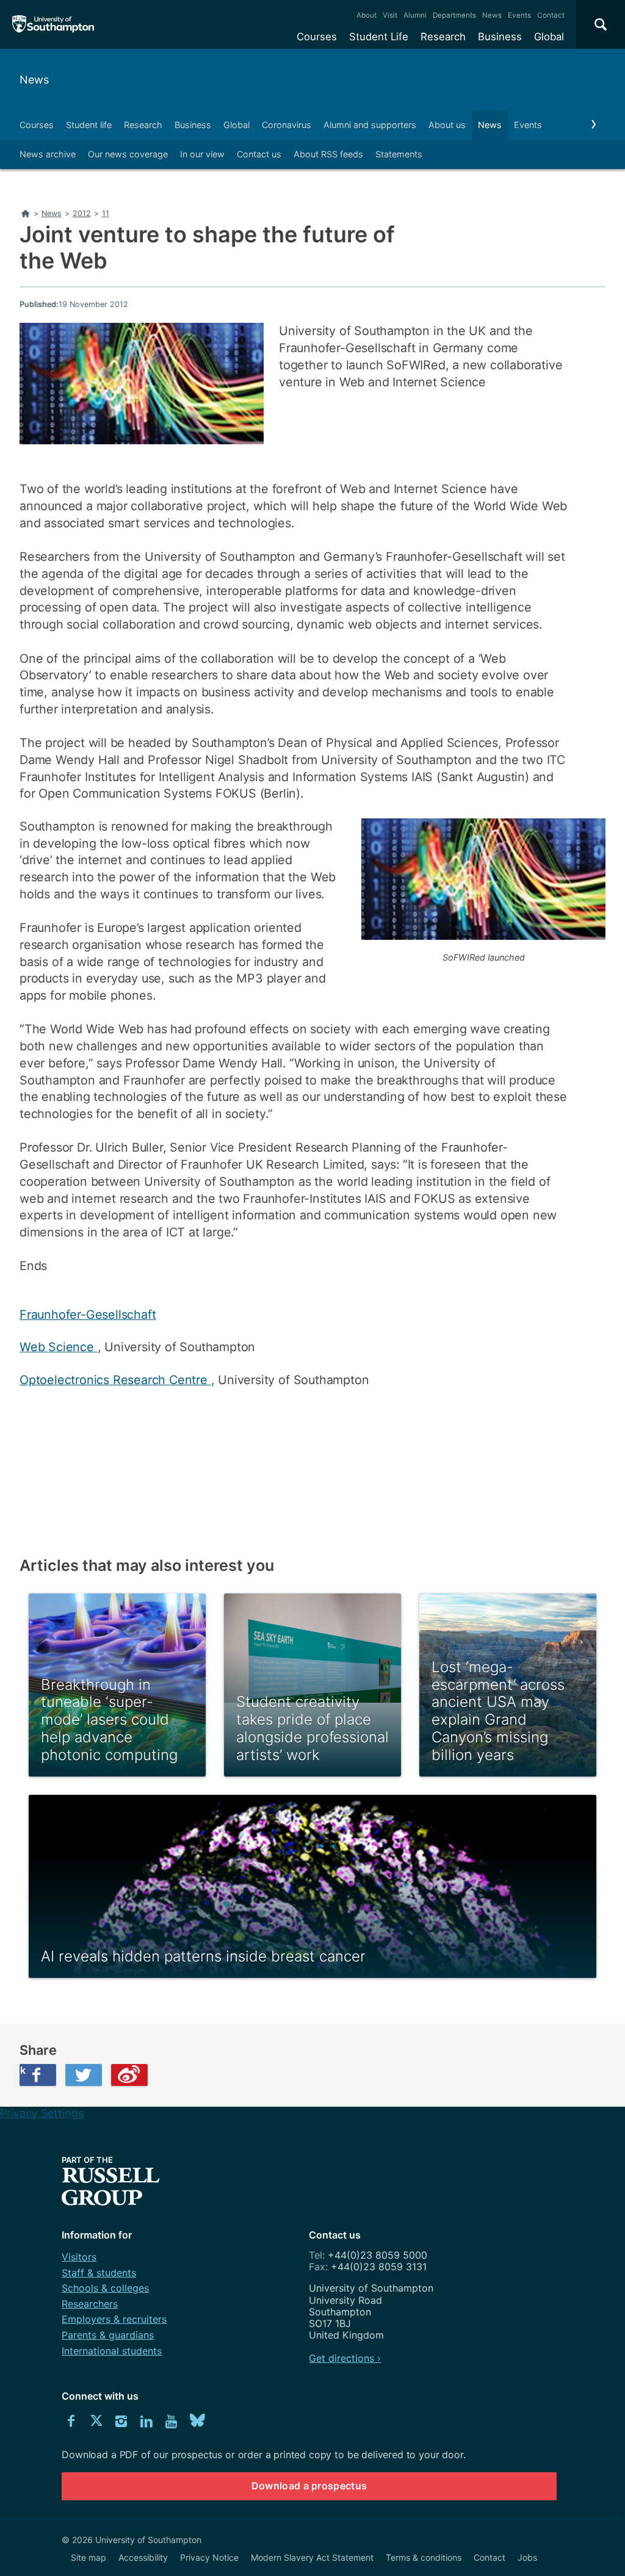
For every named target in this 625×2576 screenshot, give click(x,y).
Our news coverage (128, 154)
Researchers (90, 2304)
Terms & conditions (424, 2557)
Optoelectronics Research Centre (115, 1380)
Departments (454, 15)
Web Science (59, 1347)
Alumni (415, 15)
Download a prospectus (309, 2486)
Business (500, 37)
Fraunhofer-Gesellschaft (88, 1315)
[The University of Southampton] (53, 24)
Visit (390, 15)
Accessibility (143, 2557)
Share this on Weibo (129, 2075)
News (492, 15)
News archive (48, 154)
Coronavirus (287, 125)
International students (112, 2351)
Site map (89, 2557)
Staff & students (99, 2273)
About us (447, 125)
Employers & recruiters (114, 2319)
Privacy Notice (209, 2557)
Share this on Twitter (84, 2075)
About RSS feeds (328, 154)
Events (519, 15)
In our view (202, 154)
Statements (399, 154)
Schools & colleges (105, 2288)
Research (443, 37)
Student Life (379, 37)
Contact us (259, 154)
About (367, 15)
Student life (89, 125)
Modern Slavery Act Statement (312, 2557)
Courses (317, 37)
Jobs (527, 2557)
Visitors (79, 2257)
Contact (551, 15)
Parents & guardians (108, 2335)
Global (549, 37)
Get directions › (345, 2358)
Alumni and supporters (370, 125)
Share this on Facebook (23, 2070)
